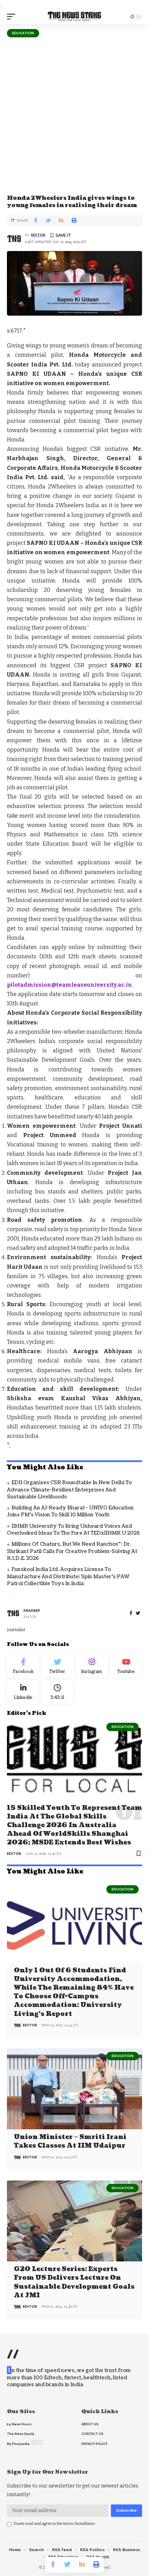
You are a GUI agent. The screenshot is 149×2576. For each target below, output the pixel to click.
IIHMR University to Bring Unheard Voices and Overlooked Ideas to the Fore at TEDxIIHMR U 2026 (73, 1530)
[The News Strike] (74, 17)
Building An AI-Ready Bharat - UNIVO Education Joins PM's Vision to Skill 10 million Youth (70, 1511)
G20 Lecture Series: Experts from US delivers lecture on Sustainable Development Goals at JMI (74, 2282)
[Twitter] (57, 1666)
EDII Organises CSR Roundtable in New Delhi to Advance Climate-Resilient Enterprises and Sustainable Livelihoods (69, 1490)
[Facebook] (131, 1613)
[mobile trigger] (13, 17)
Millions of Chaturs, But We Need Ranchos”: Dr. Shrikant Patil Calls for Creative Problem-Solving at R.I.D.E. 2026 (72, 1551)
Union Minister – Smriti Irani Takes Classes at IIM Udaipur (70, 2141)
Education (23, 33)
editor (38, 235)
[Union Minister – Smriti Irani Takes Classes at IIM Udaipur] (74, 2089)
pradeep (32, 1611)
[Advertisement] (74, 115)
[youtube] (126, 1666)
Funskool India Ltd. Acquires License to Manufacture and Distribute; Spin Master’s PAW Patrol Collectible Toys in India (68, 1577)
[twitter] (138, 1613)
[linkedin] (23, 1692)
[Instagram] (92, 1666)
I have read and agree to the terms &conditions (54, 2524)
